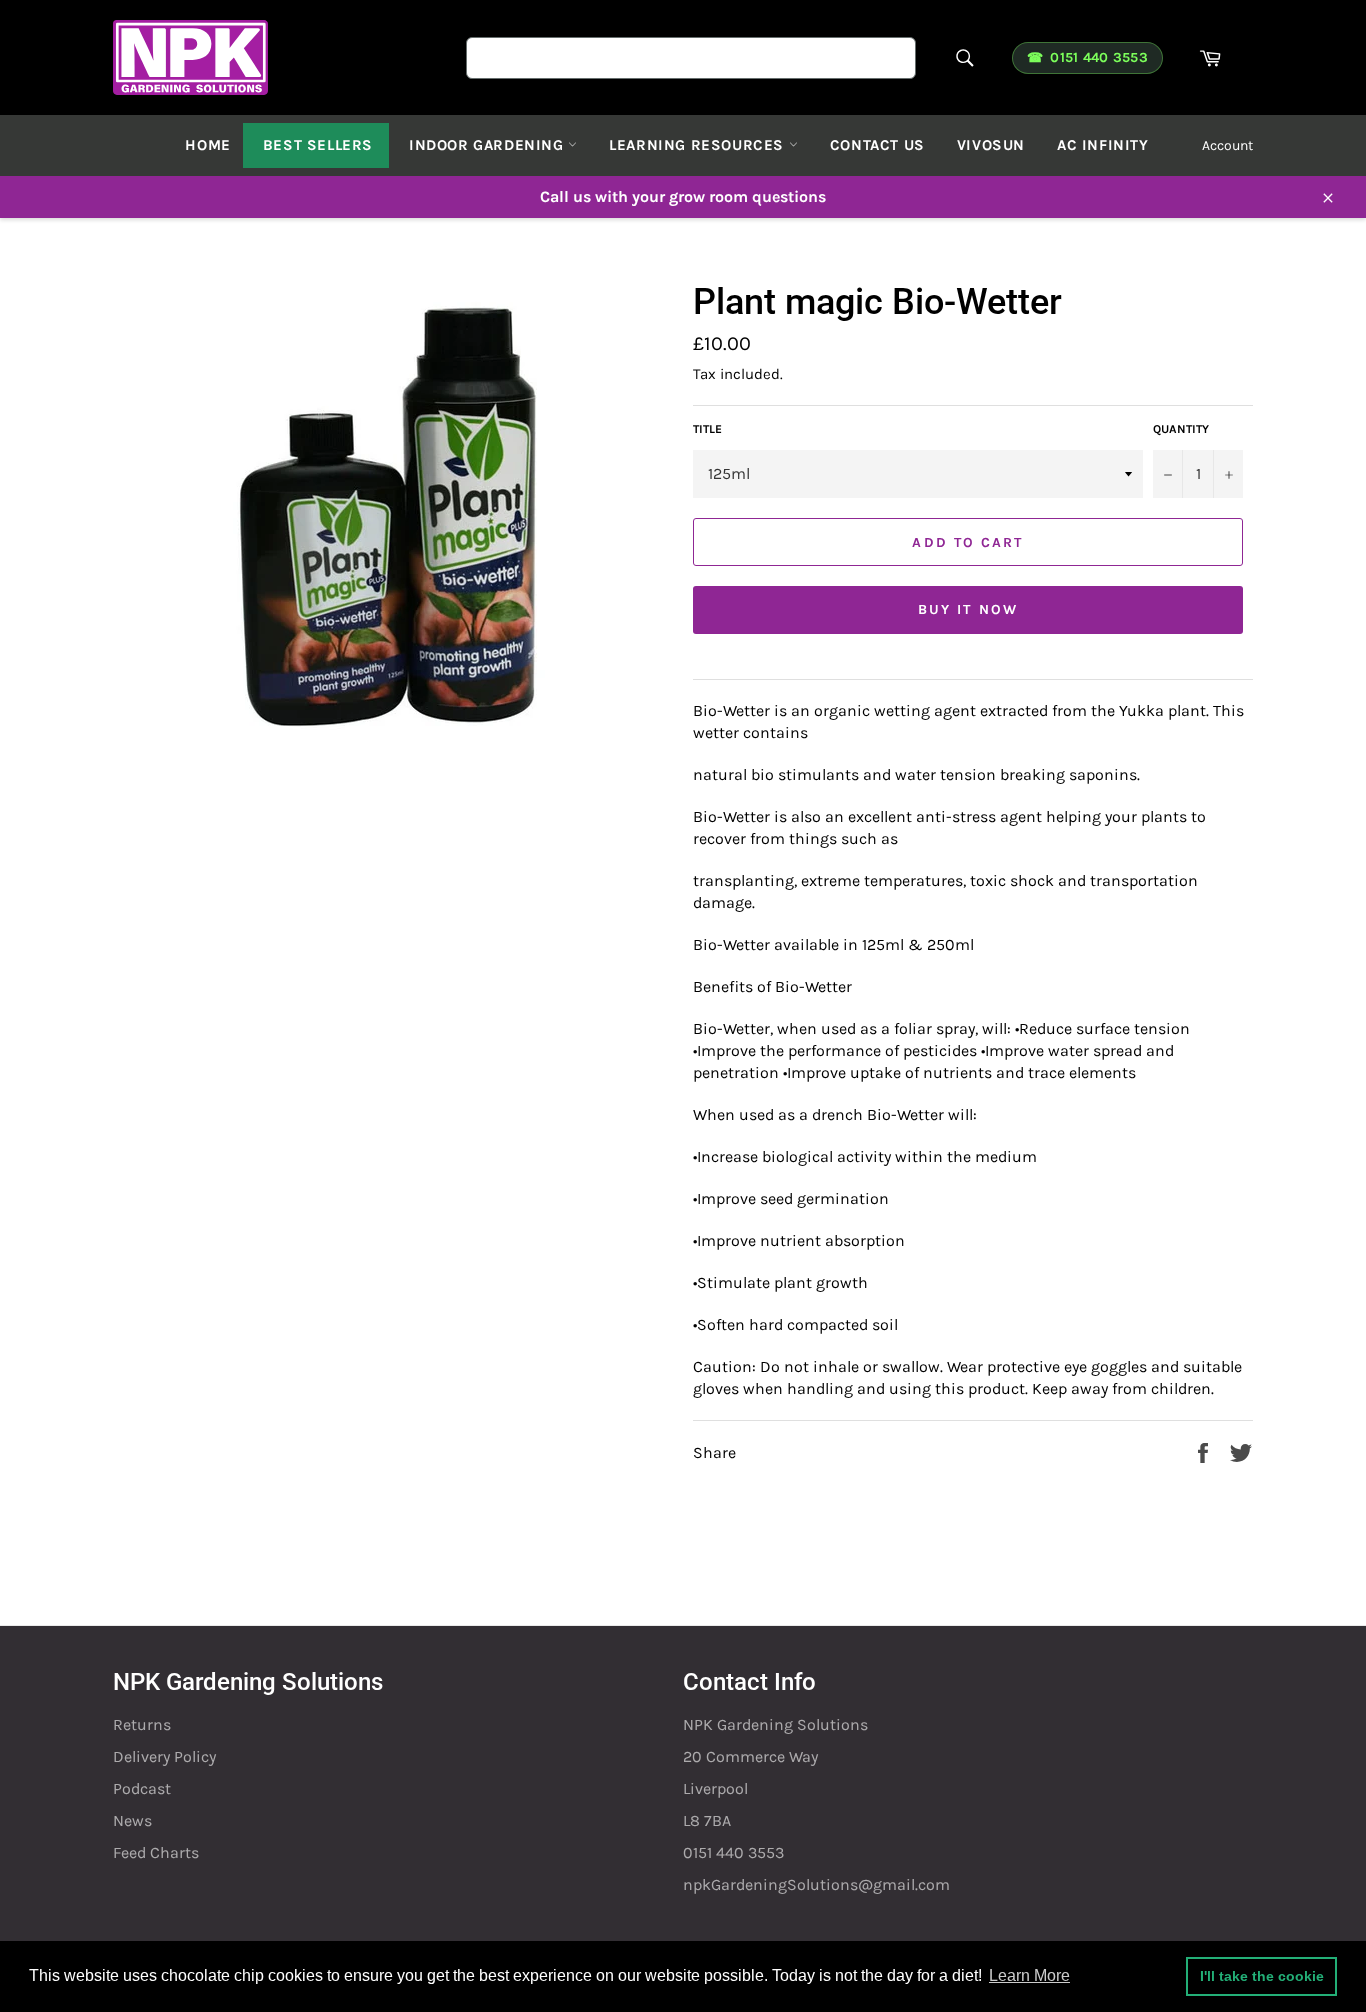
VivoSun (991, 145)
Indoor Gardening (488, 145)
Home (207, 145)
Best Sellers (318, 145)
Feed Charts (156, 1852)
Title (707, 429)
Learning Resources (698, 145)
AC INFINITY (1103, 145)
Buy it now (968, 609)
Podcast (142, 1788)
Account (1227, 145)
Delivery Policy (164, 1756)
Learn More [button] (1029, 1975)
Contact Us (877, 145)
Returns (142, 1724)
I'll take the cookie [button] (1262, 1976)
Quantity (1181, 429)
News (132, 1820)
